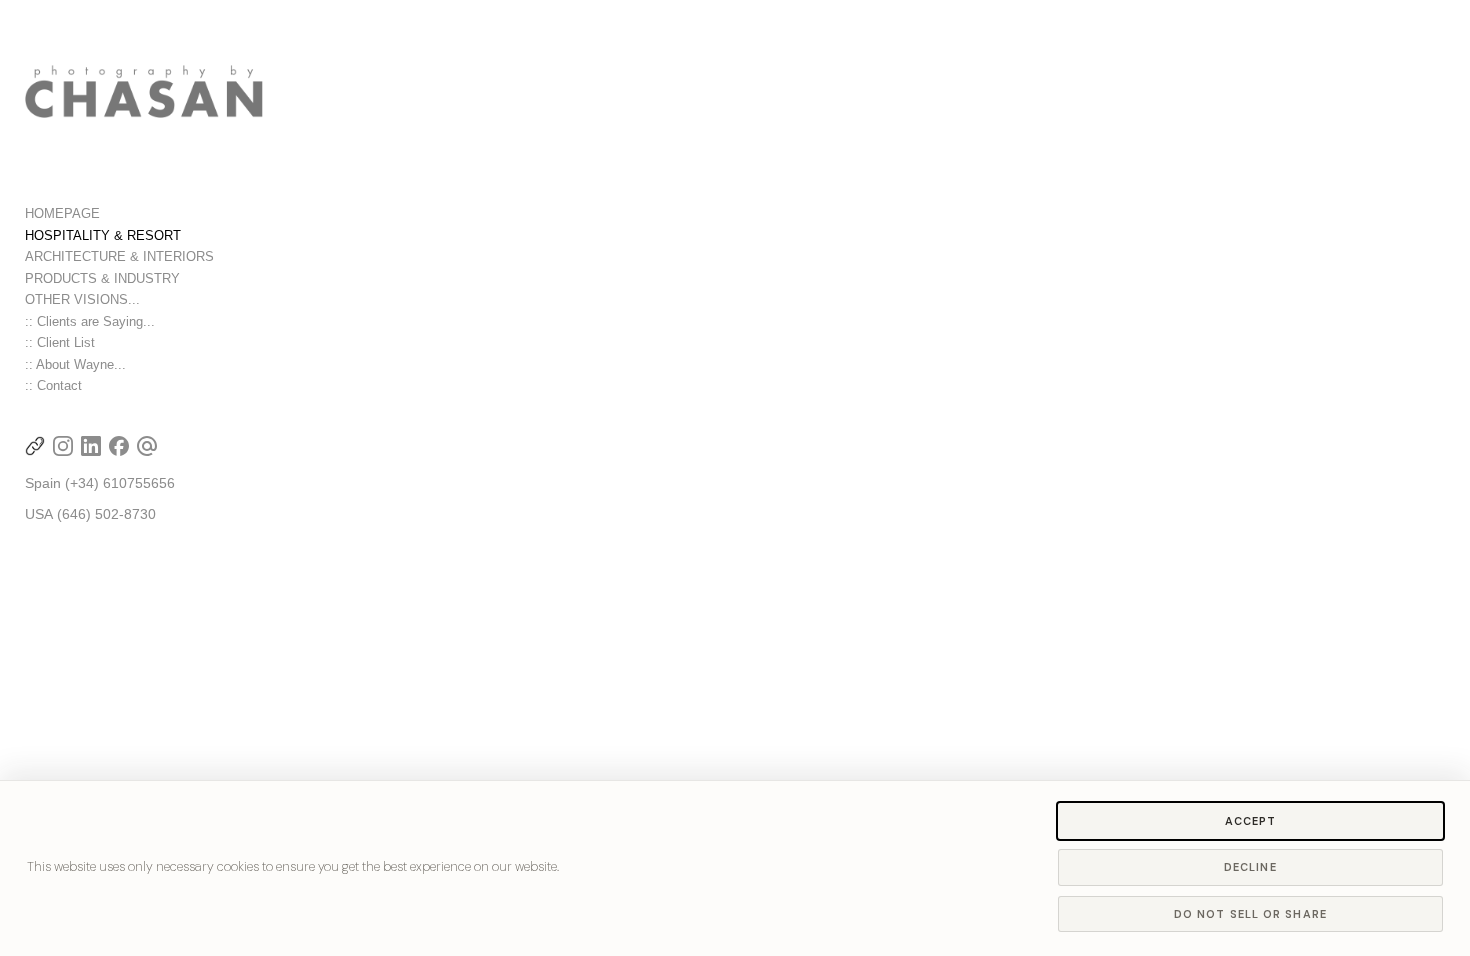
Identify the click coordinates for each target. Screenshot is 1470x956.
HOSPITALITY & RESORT (103, 235)
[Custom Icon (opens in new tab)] (35, 446)
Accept (1251, 821)
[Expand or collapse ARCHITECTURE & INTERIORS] (227, 257)
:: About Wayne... (75, 364)
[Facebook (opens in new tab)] (119, 446)
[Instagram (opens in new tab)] (63, 446)
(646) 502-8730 (106, 514)
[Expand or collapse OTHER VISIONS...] (153, 300)
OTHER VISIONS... (82, 299)
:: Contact (53, 385)
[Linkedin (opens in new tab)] (91, 446)
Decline (1250, 867)
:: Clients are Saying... (90, 321)
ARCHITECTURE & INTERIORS (119, 256)
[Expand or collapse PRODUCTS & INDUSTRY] (193, 279)
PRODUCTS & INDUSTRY (102, 278)
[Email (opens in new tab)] (147, 446)
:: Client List (60, 342)
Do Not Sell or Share (1250, 914)
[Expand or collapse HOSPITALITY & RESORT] (194, 236)
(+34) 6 (88, 483)
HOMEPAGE (62, 213)
